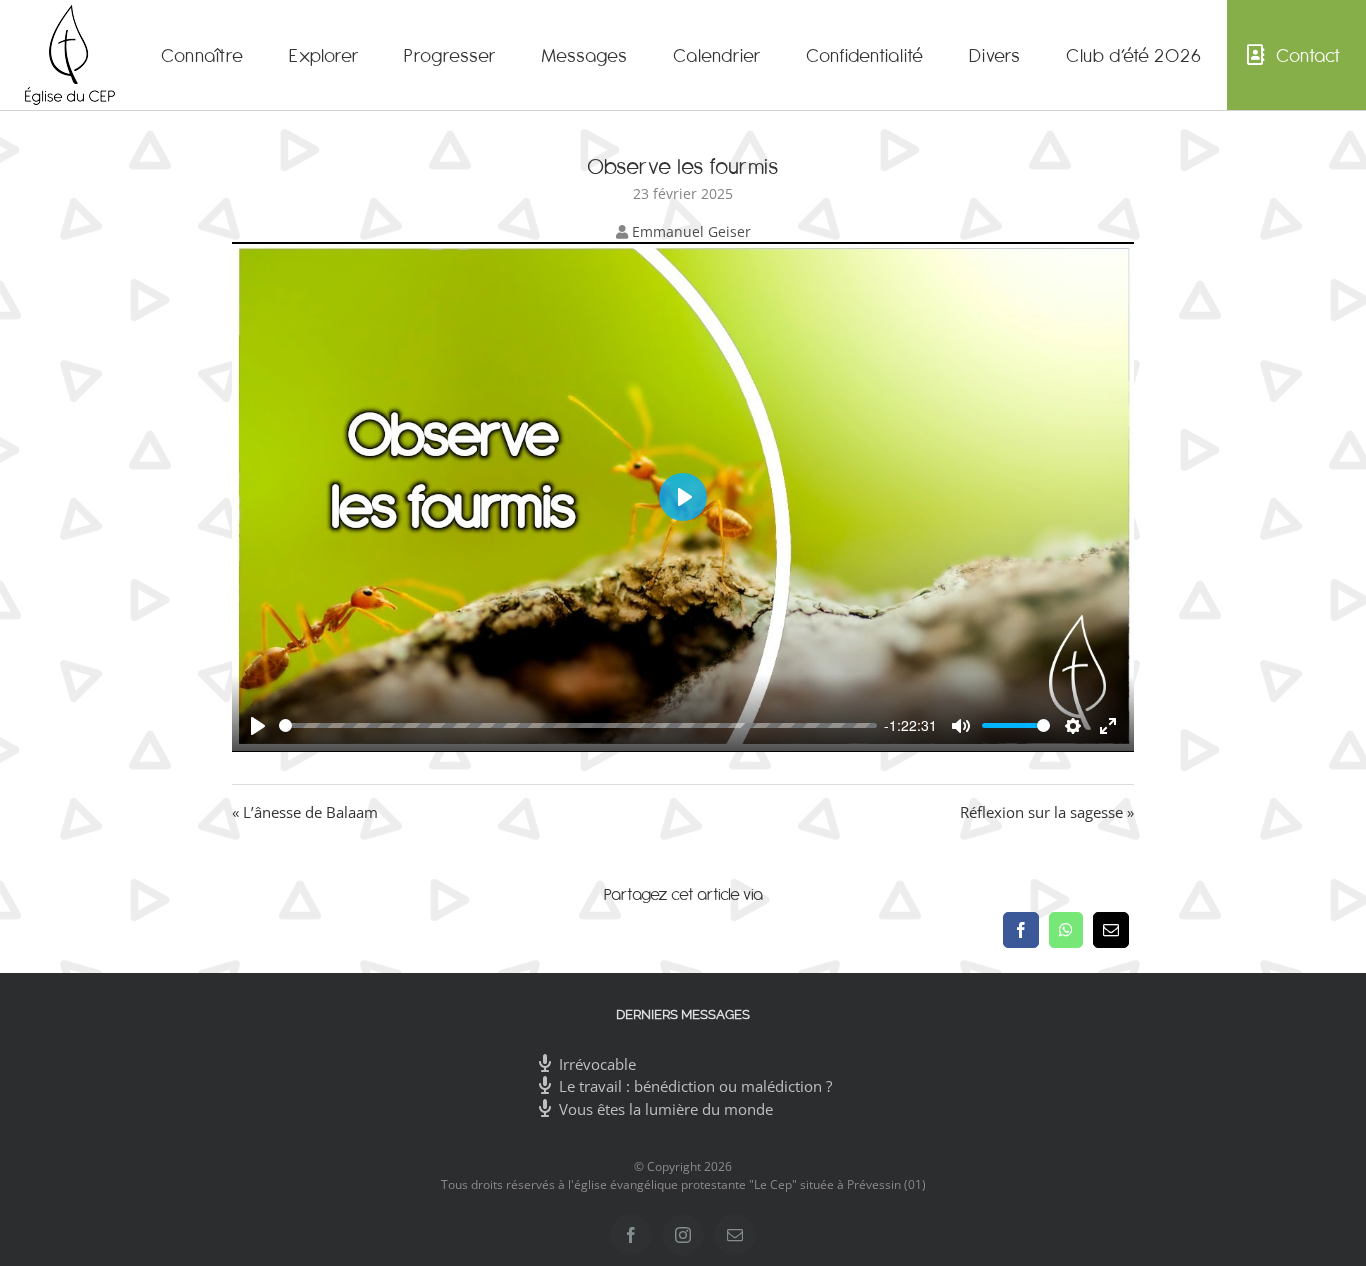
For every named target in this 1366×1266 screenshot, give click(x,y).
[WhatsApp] (1066, 930)
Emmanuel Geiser (691, 231)
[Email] (1111, 930)
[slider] (578, 725)
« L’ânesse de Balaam (305, 812)
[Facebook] (1021, 930)
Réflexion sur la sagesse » (1047, 812)
